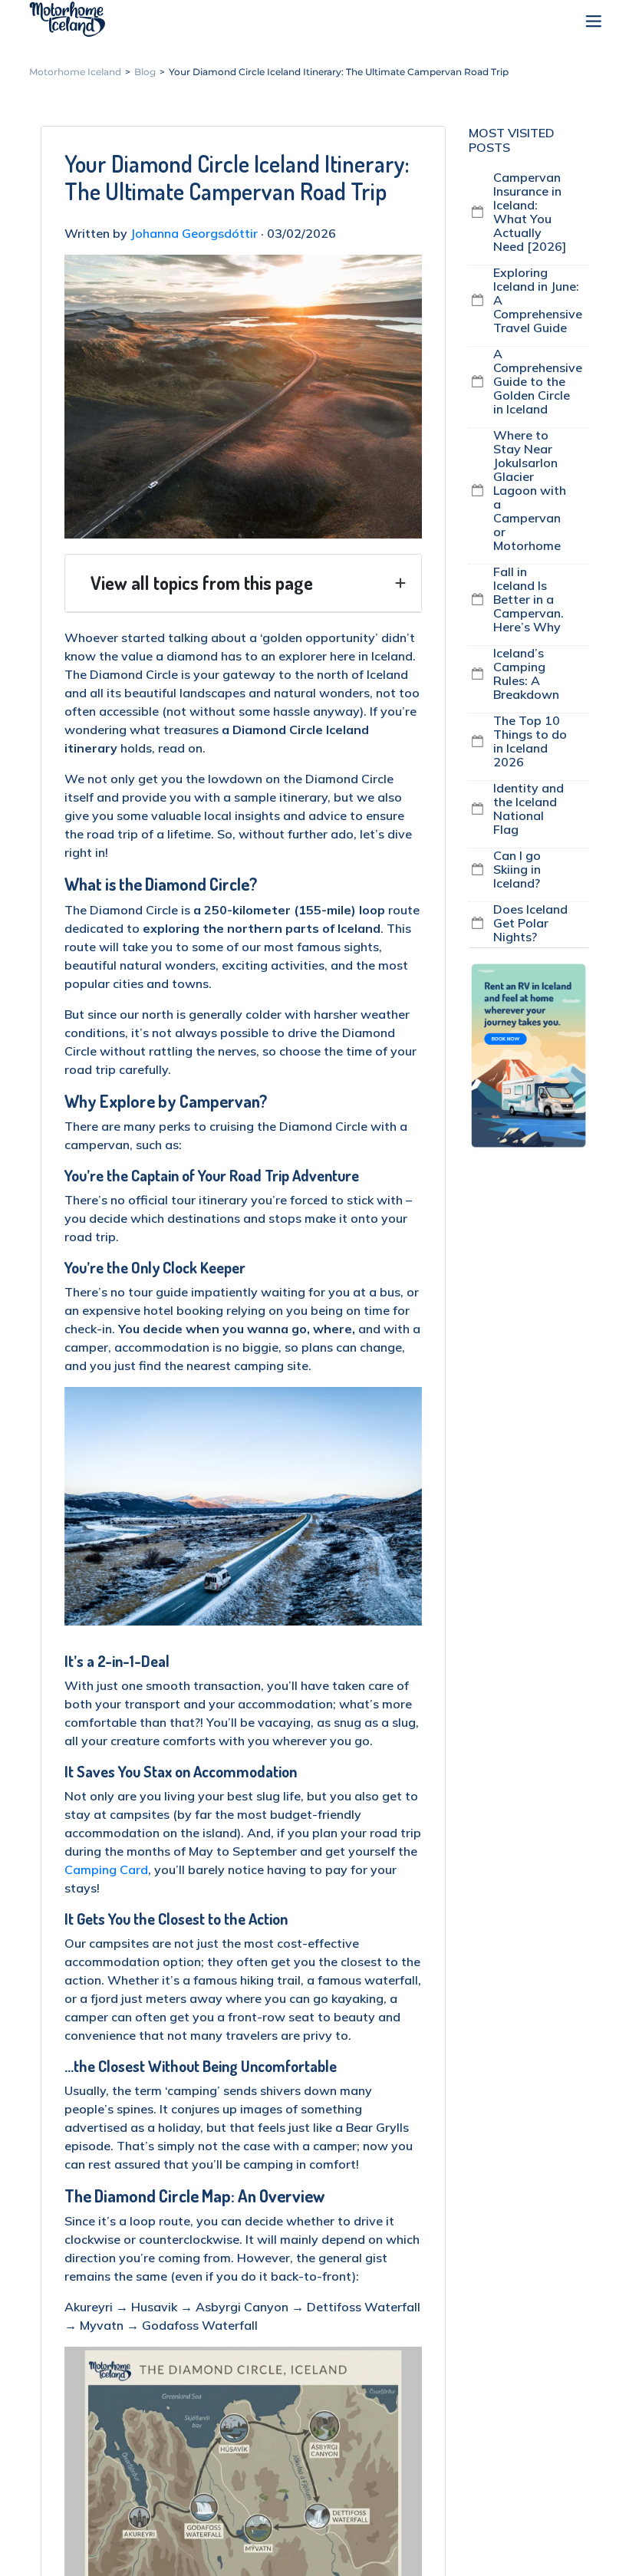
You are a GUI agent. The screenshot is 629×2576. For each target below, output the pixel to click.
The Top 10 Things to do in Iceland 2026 (530, 741)
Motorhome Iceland (67, 19)
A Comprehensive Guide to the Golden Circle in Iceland (538, 381)
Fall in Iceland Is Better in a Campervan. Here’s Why (529, 599)
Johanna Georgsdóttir (194, 233)
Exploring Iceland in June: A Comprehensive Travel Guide (538, 300)
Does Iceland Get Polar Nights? (530, 923)
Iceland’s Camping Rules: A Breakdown (526, 674)
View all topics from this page (202, 583)
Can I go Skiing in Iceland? (517, 869)
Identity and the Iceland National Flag (529, 809)
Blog (145, 72)
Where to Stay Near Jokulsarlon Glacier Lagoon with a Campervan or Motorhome (530, 490)
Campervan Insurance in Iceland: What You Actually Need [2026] (530, 212)
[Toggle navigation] (585, 23)
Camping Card (106, 1869)
